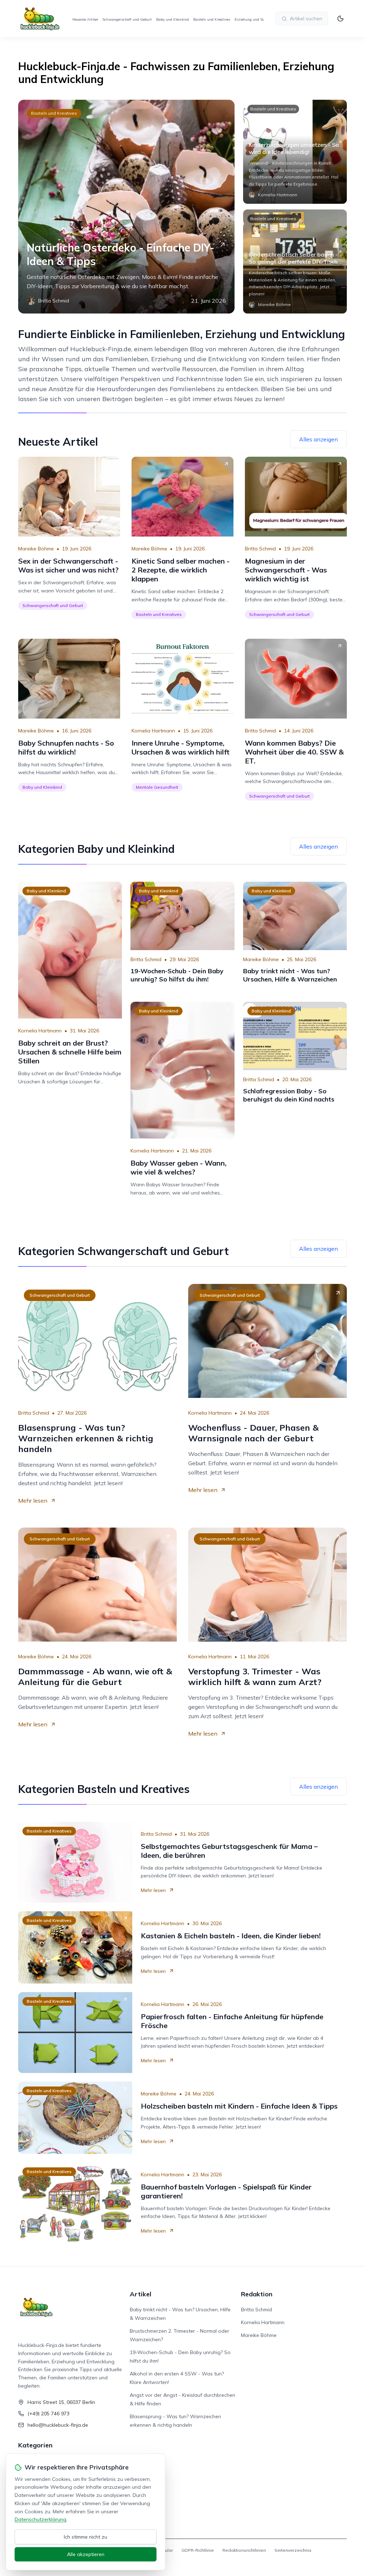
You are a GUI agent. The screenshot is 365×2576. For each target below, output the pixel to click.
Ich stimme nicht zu (86, 2537)
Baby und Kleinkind (173, 19)
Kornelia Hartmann (153, 731)
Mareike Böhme (36, 549)
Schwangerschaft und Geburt (127, 19)
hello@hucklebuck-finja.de (58, 2425)
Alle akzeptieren (86, 2554)
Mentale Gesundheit (157, 787)
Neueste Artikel (85, 19)
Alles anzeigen (318, 439)
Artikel (141, 2294)
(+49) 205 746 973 (48, 2414)
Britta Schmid (260, 549)
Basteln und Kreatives (212, 19)
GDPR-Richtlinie (198, 2550)
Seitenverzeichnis (293, 2550)
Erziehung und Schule (253, 19)
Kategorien (35, 2445)
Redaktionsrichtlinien (244, 2550)
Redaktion (257, 2294)
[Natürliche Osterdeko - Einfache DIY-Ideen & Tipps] (126, 207)
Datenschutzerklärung (40, 2519)
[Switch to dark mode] (340, 19)
